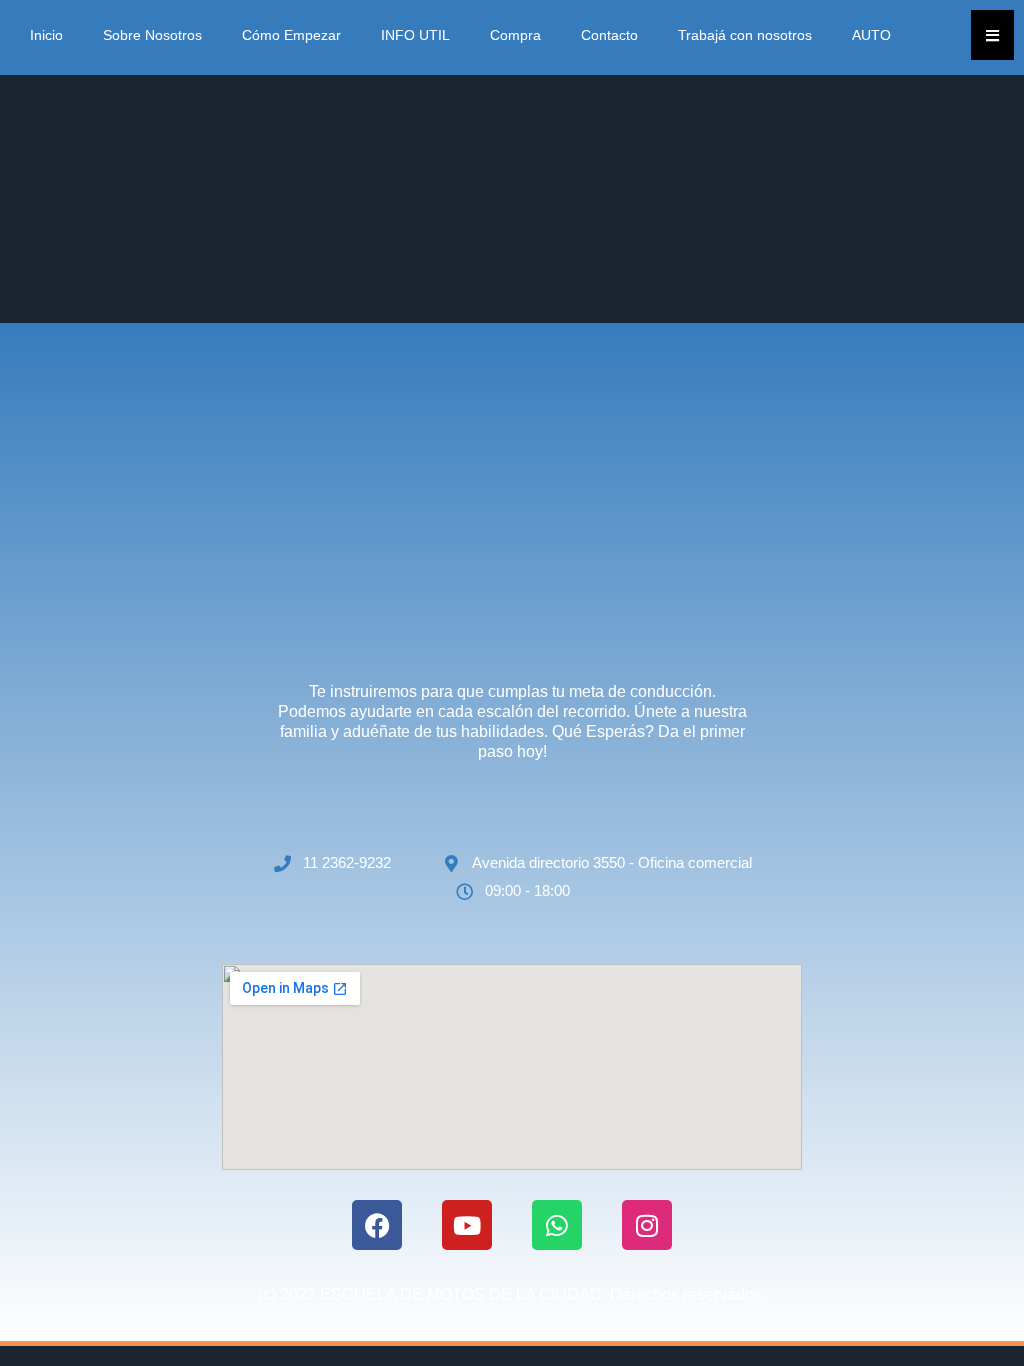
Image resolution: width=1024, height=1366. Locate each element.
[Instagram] (647, 1225)
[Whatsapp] (557, 1225)
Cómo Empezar (291, 35)
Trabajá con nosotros (745, 35)
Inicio (46, 35)
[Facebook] (377, 1225)
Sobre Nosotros (152, 35)
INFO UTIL (415, 35)
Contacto (609, 35)
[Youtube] (467, 1225)
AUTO (871, 35)
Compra (515, 35)
